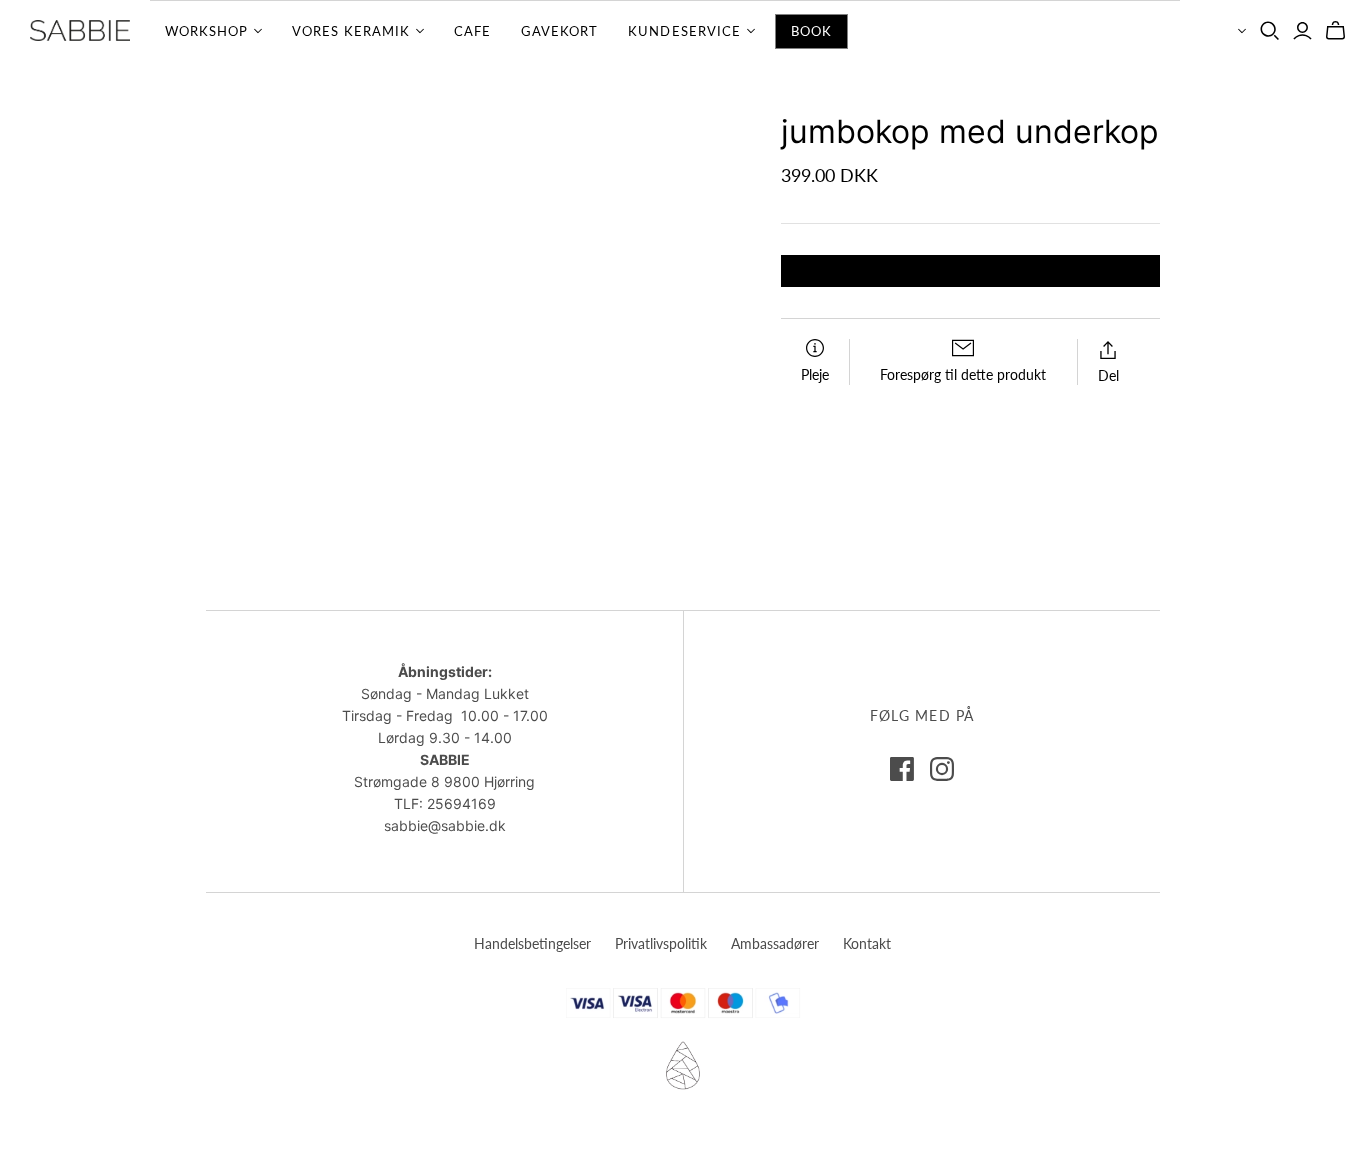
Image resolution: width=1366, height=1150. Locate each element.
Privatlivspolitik (661, 943)
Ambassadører (775, 943)
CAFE (472, 31)
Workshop (206, 31)
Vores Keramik (351, 31)
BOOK (811, 31)
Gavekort (559, 31)
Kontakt (867, 943)
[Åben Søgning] (1270, 31)
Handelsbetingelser (532, 943)
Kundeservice (684, 31)
